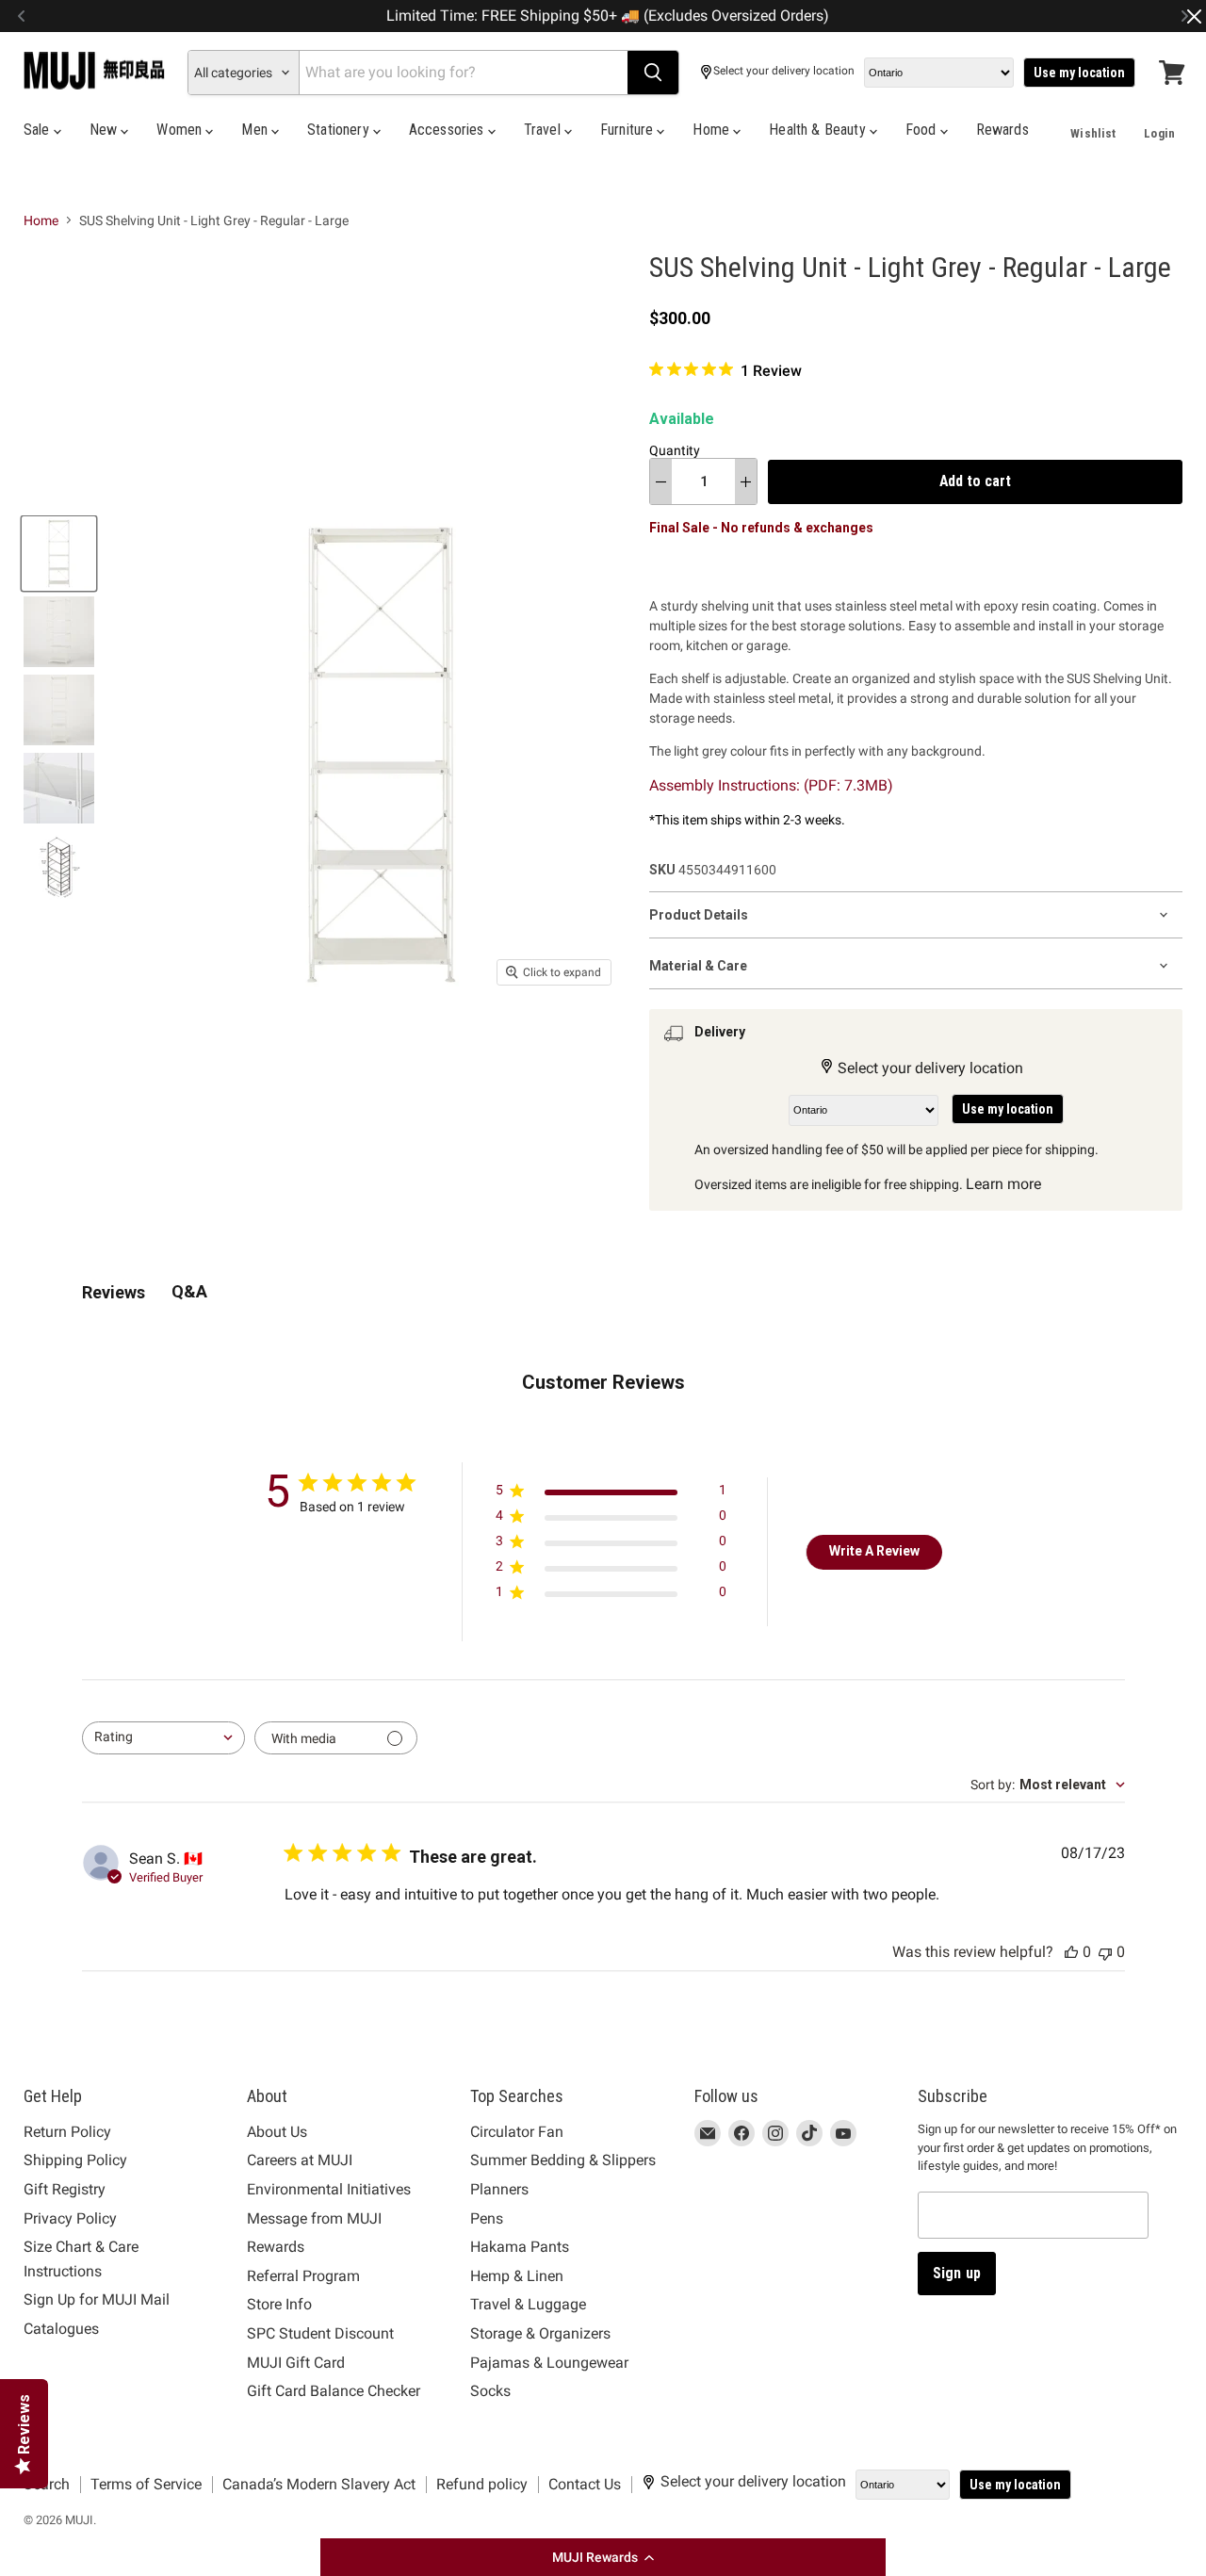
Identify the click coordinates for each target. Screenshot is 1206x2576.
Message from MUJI (314, 2218)
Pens (487, 2218)
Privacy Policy (70, 2218)
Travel (544, 130)
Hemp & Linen (517, 2276)
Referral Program (303, 2276)
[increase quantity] (746, 481)
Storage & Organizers (540, 2333)
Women (181, 130)
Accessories (448, 130)
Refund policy (482, 2484)
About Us (277, 2132)
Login (1159, 133)
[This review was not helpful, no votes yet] (1105, 1952)
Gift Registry (65, 2189)
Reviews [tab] (114, 1292)
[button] (603, 2557)
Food (923, 130)
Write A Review (874, 1551)
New (106, 130)
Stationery (340, 130)
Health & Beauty (819, 130)
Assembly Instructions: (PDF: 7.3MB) (771, 785)
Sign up (957, 2273)
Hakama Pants (520, 2247)
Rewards (1002, 130)
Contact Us (585, 2484)
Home (713, 130)
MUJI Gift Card (296, 2363)
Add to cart (975, 481)
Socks (490, 2391)
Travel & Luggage (528, 2304)
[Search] (653, 73)
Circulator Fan (517, 2132)
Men (256, 130)
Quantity (675, 450)
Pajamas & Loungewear (549, 2363)
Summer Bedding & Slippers (563, 2160)
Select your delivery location (784, 71)
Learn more (1003, 1184)
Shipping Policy (75, 2160)
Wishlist (1093, 133)
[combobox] (163, 1738)
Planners (499, 2189)
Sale (39, 130)
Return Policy (67, 2132)
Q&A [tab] (189, 1291)
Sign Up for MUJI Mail (97, 2299)
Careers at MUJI (300, 2160)
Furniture (629, 130)
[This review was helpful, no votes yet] (1071, 1952)
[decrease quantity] (661, 481)
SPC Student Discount (320, 2333)
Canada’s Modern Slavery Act (319, 2484)
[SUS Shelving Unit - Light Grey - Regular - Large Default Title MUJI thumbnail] (59, 554)
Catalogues (61, 2329)
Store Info (279, 2304)
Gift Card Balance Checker (334, 2391)
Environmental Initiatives (329, 2189)
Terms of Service (146, 2484)
